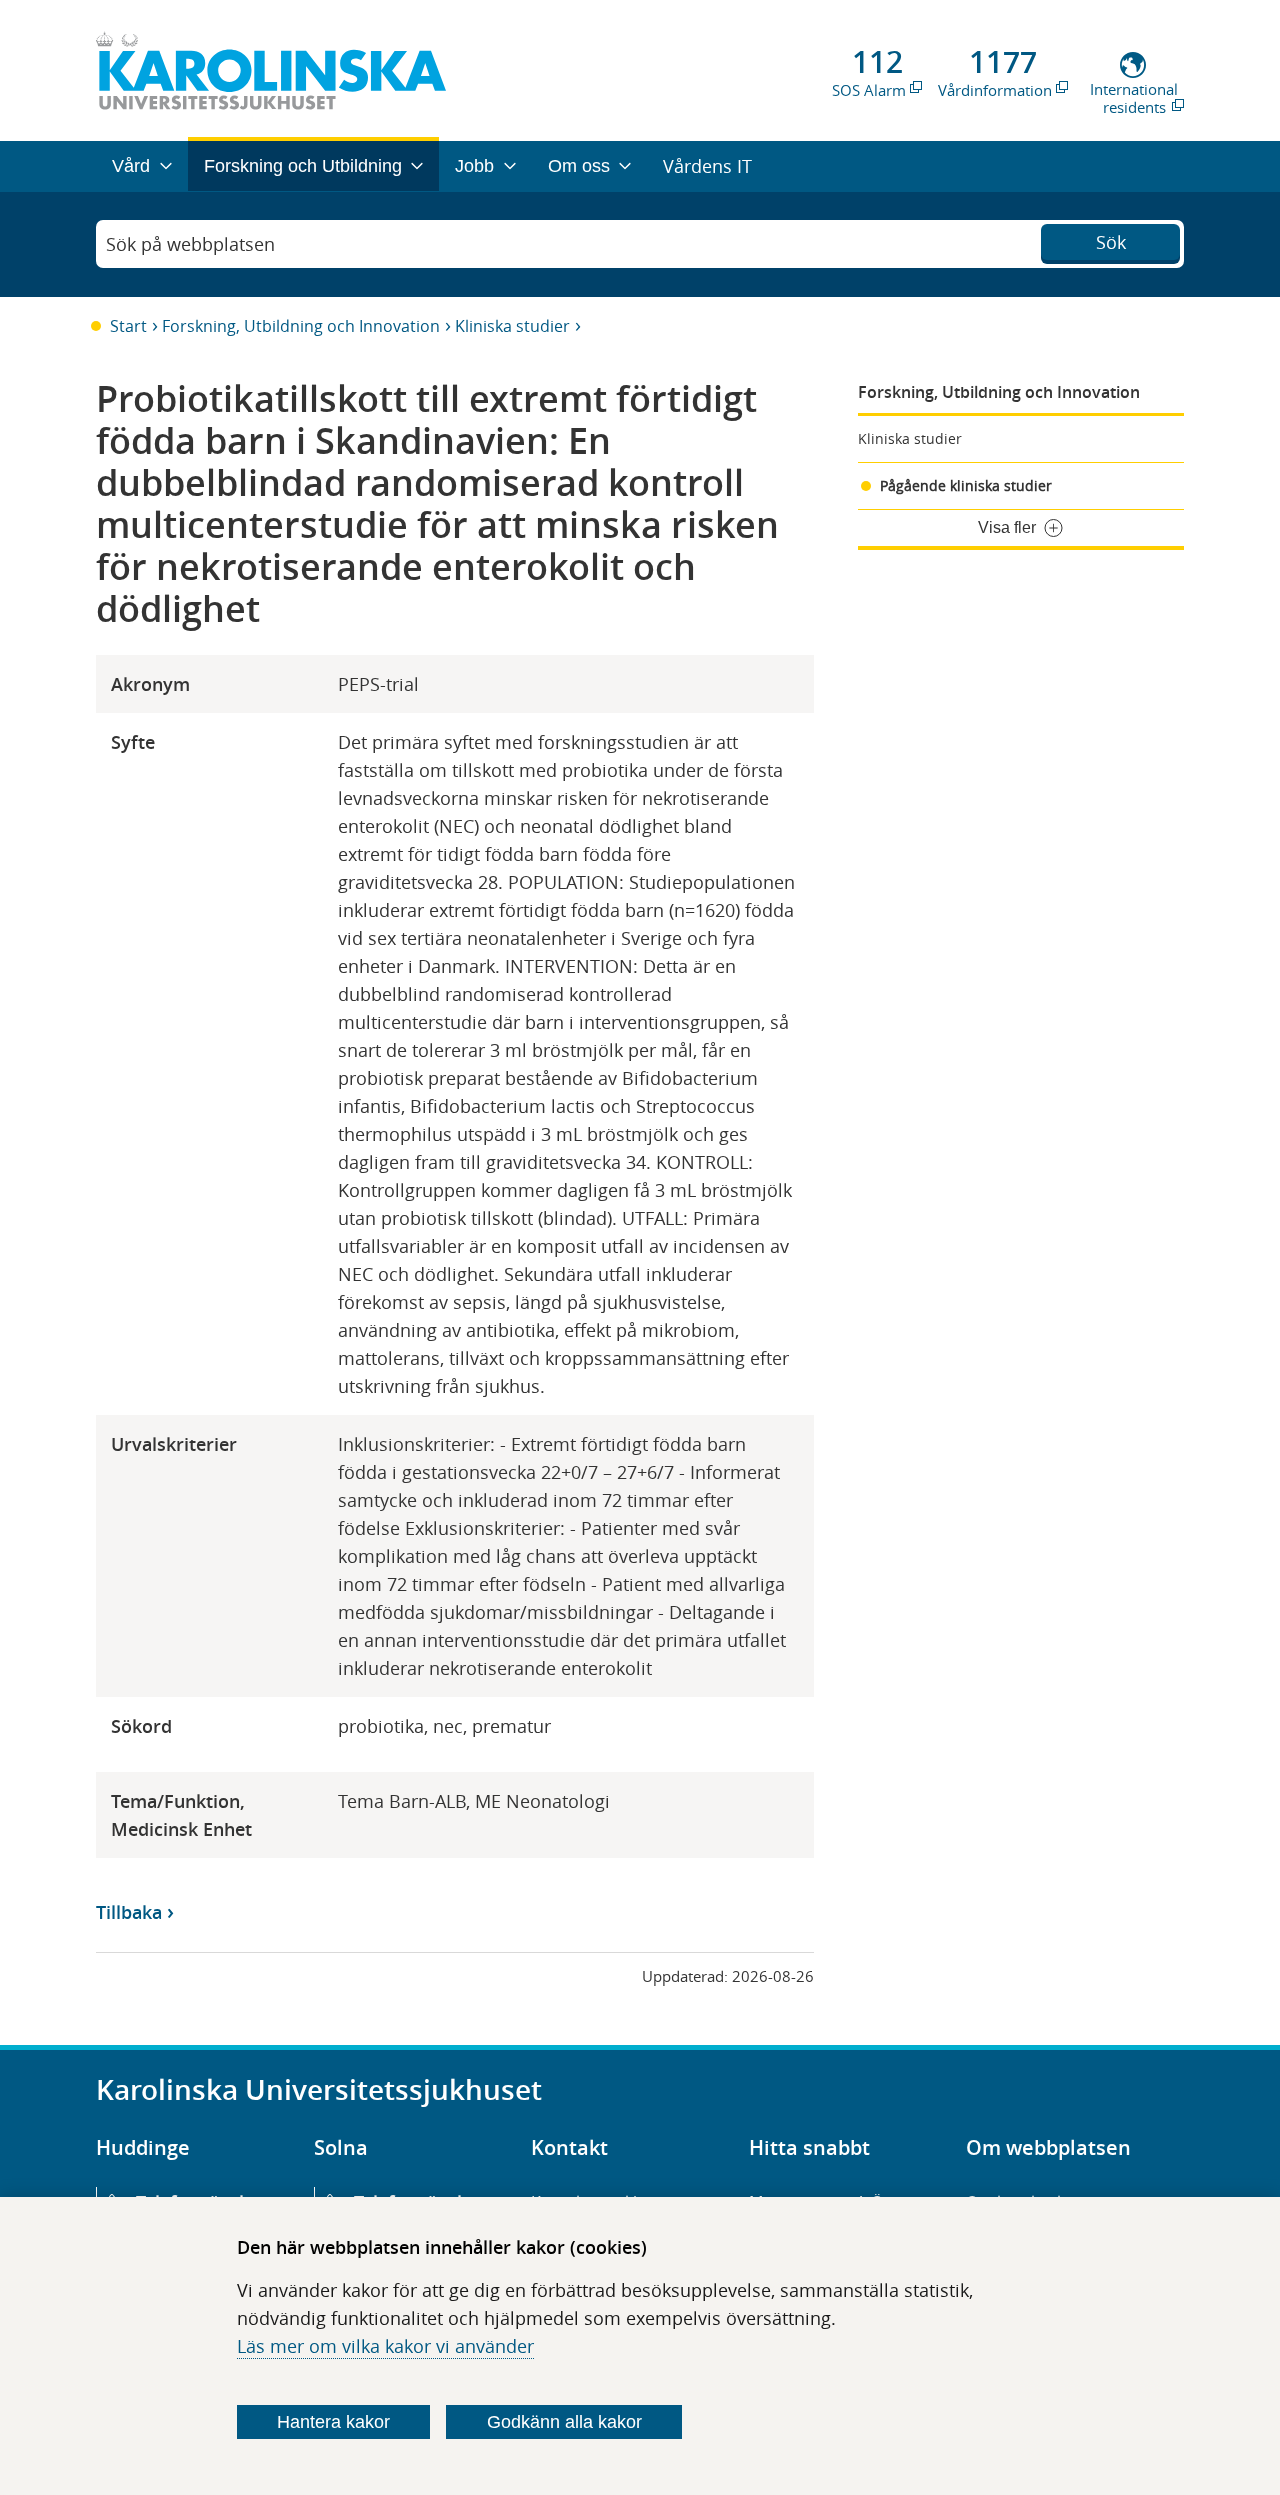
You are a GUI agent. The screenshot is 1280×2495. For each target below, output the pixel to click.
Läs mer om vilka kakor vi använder (385, 2346)
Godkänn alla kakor (564, 2422)
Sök (1111, 242)
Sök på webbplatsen (190, 244)
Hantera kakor (333, 2422)
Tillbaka (129, 1912)
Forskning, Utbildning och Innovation (301, 326)
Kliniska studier (512, 326)
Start (128, 326)
